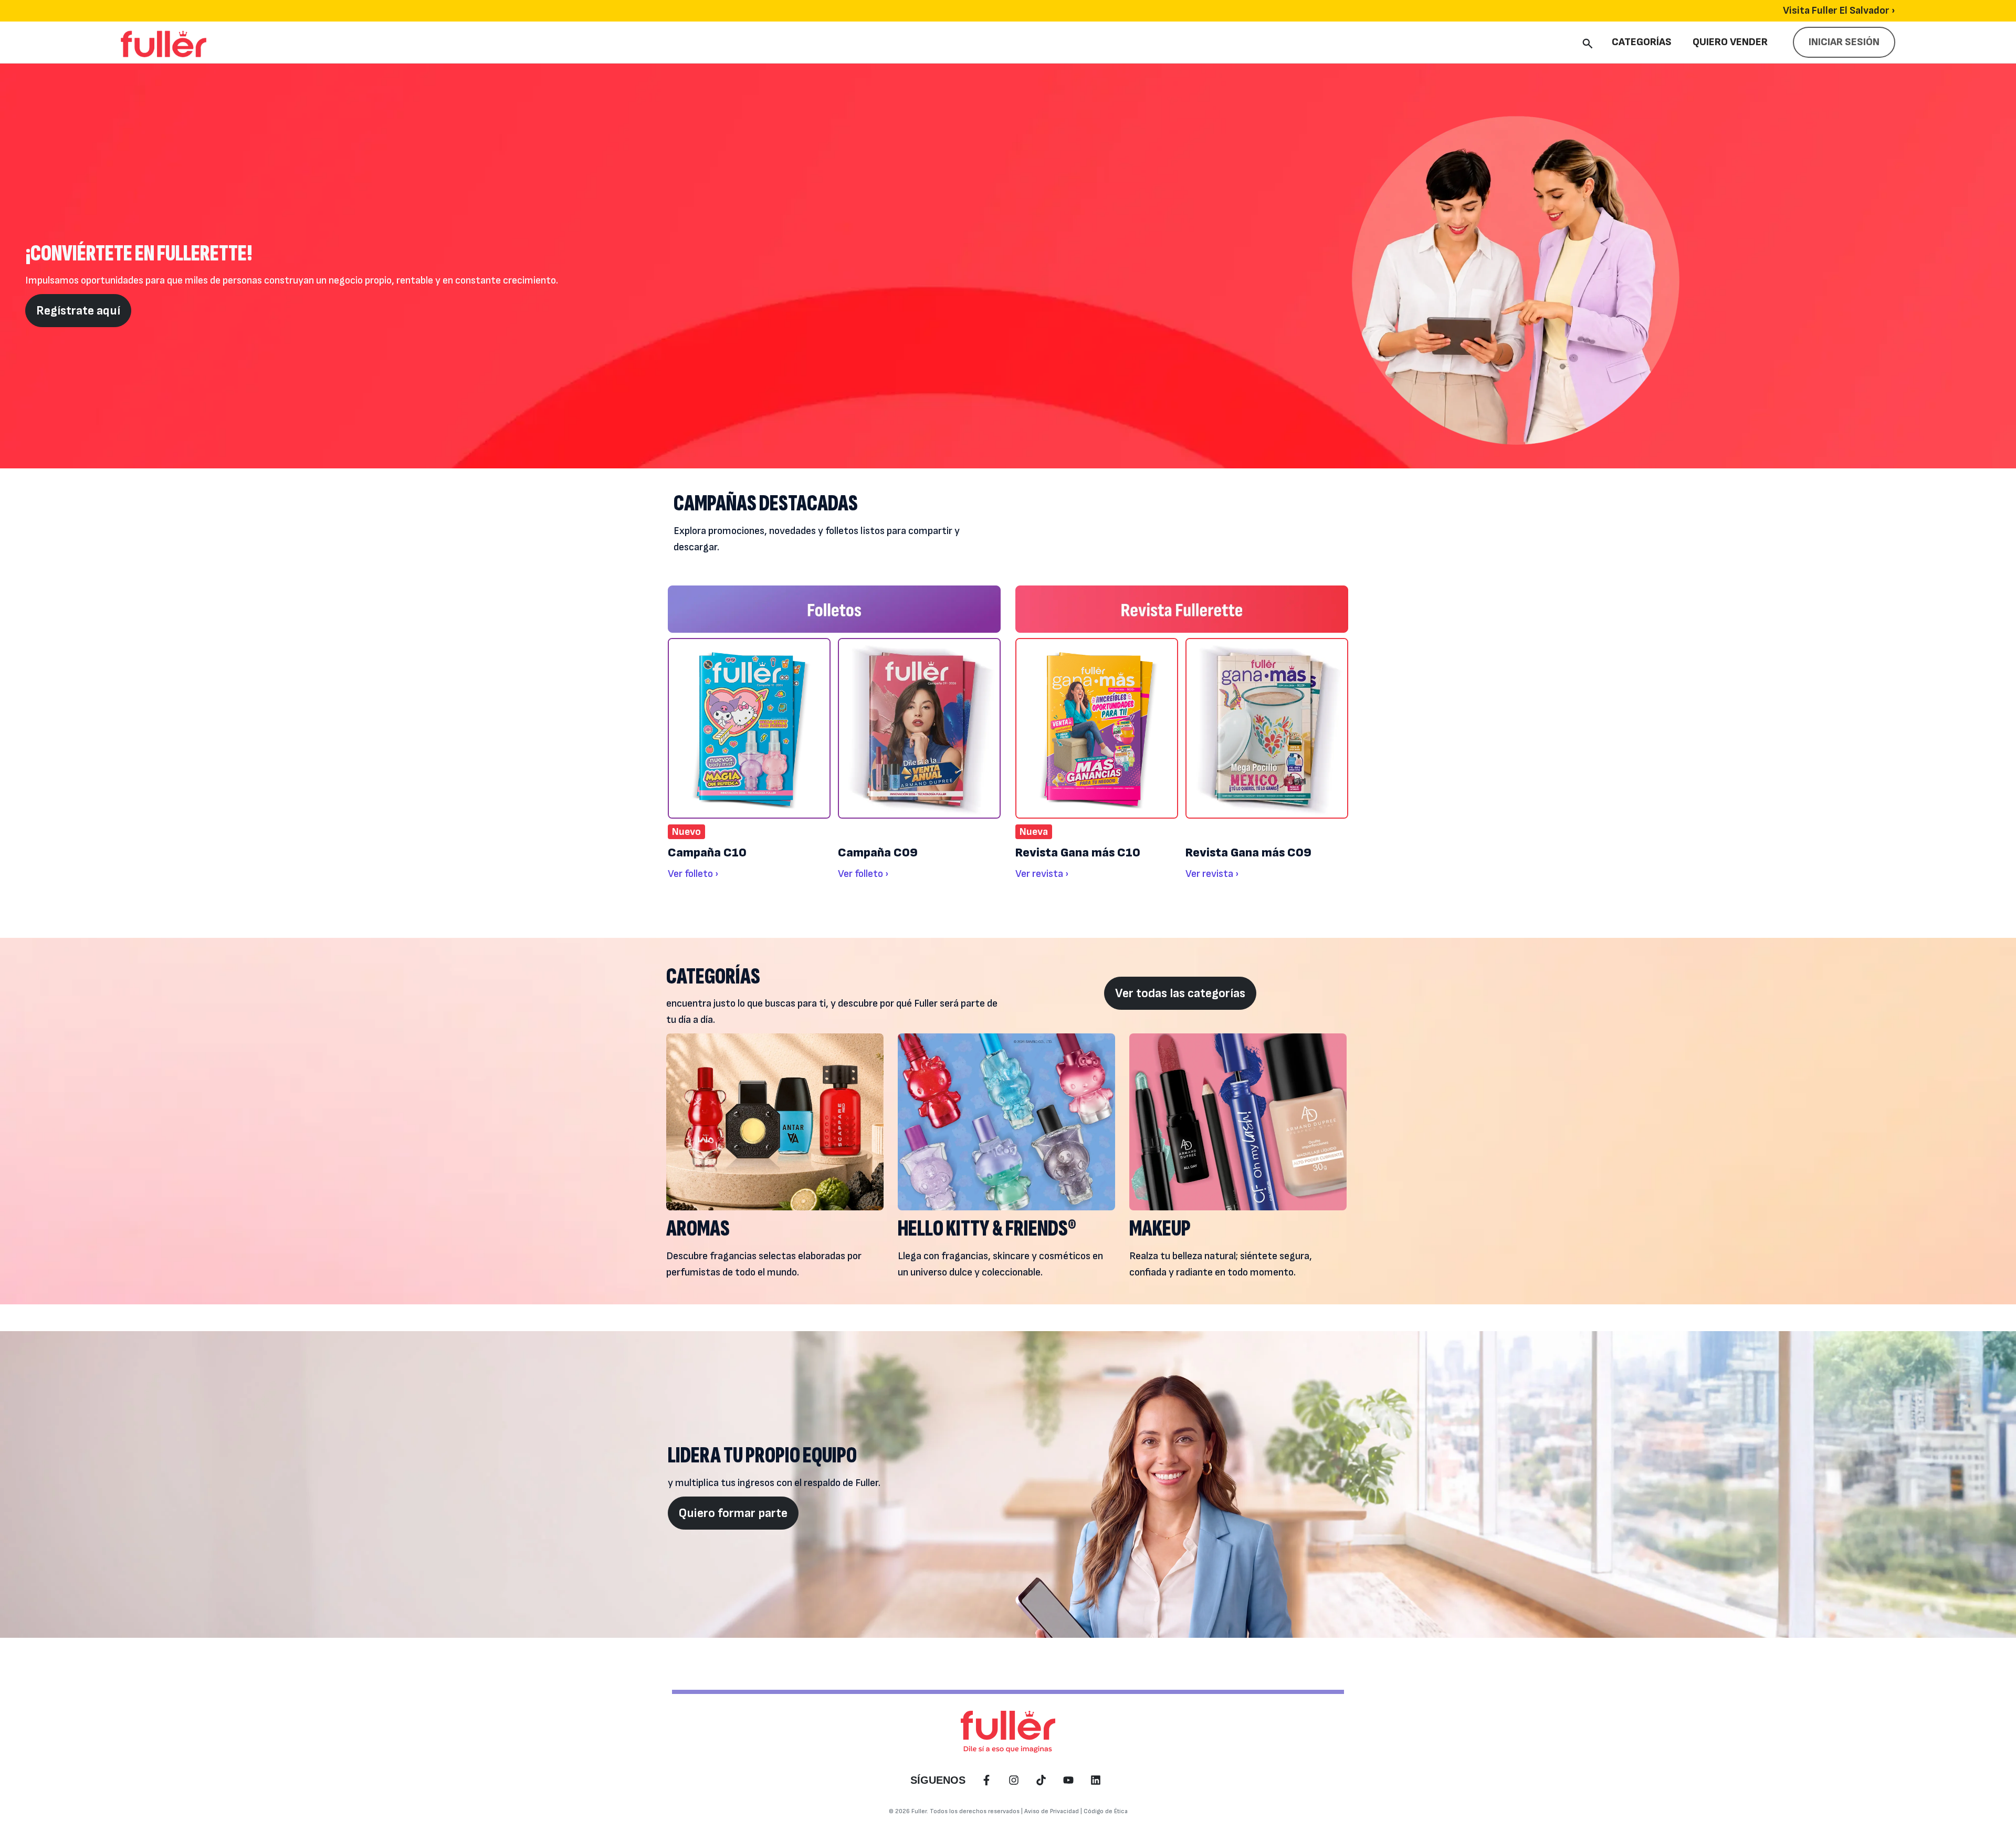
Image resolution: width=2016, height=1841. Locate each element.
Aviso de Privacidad (1052, 1811)
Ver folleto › (693, 874)
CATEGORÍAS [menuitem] (1642, 42)
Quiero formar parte (733, 1513)
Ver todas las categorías (1180, 993)
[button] (1588, 42)
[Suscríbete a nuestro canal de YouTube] (1068, 1780)
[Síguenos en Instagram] (1014, 1780)
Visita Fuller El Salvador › (1839, 11)
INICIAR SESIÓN (1844, 42)
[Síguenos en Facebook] (986, 1780)
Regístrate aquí (78, 311)
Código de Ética (1106, 1811)
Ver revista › (1042, 874)
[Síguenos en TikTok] (1041, 1780)
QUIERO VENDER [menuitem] (1730, 42)
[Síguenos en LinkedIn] (1096, 1780)
